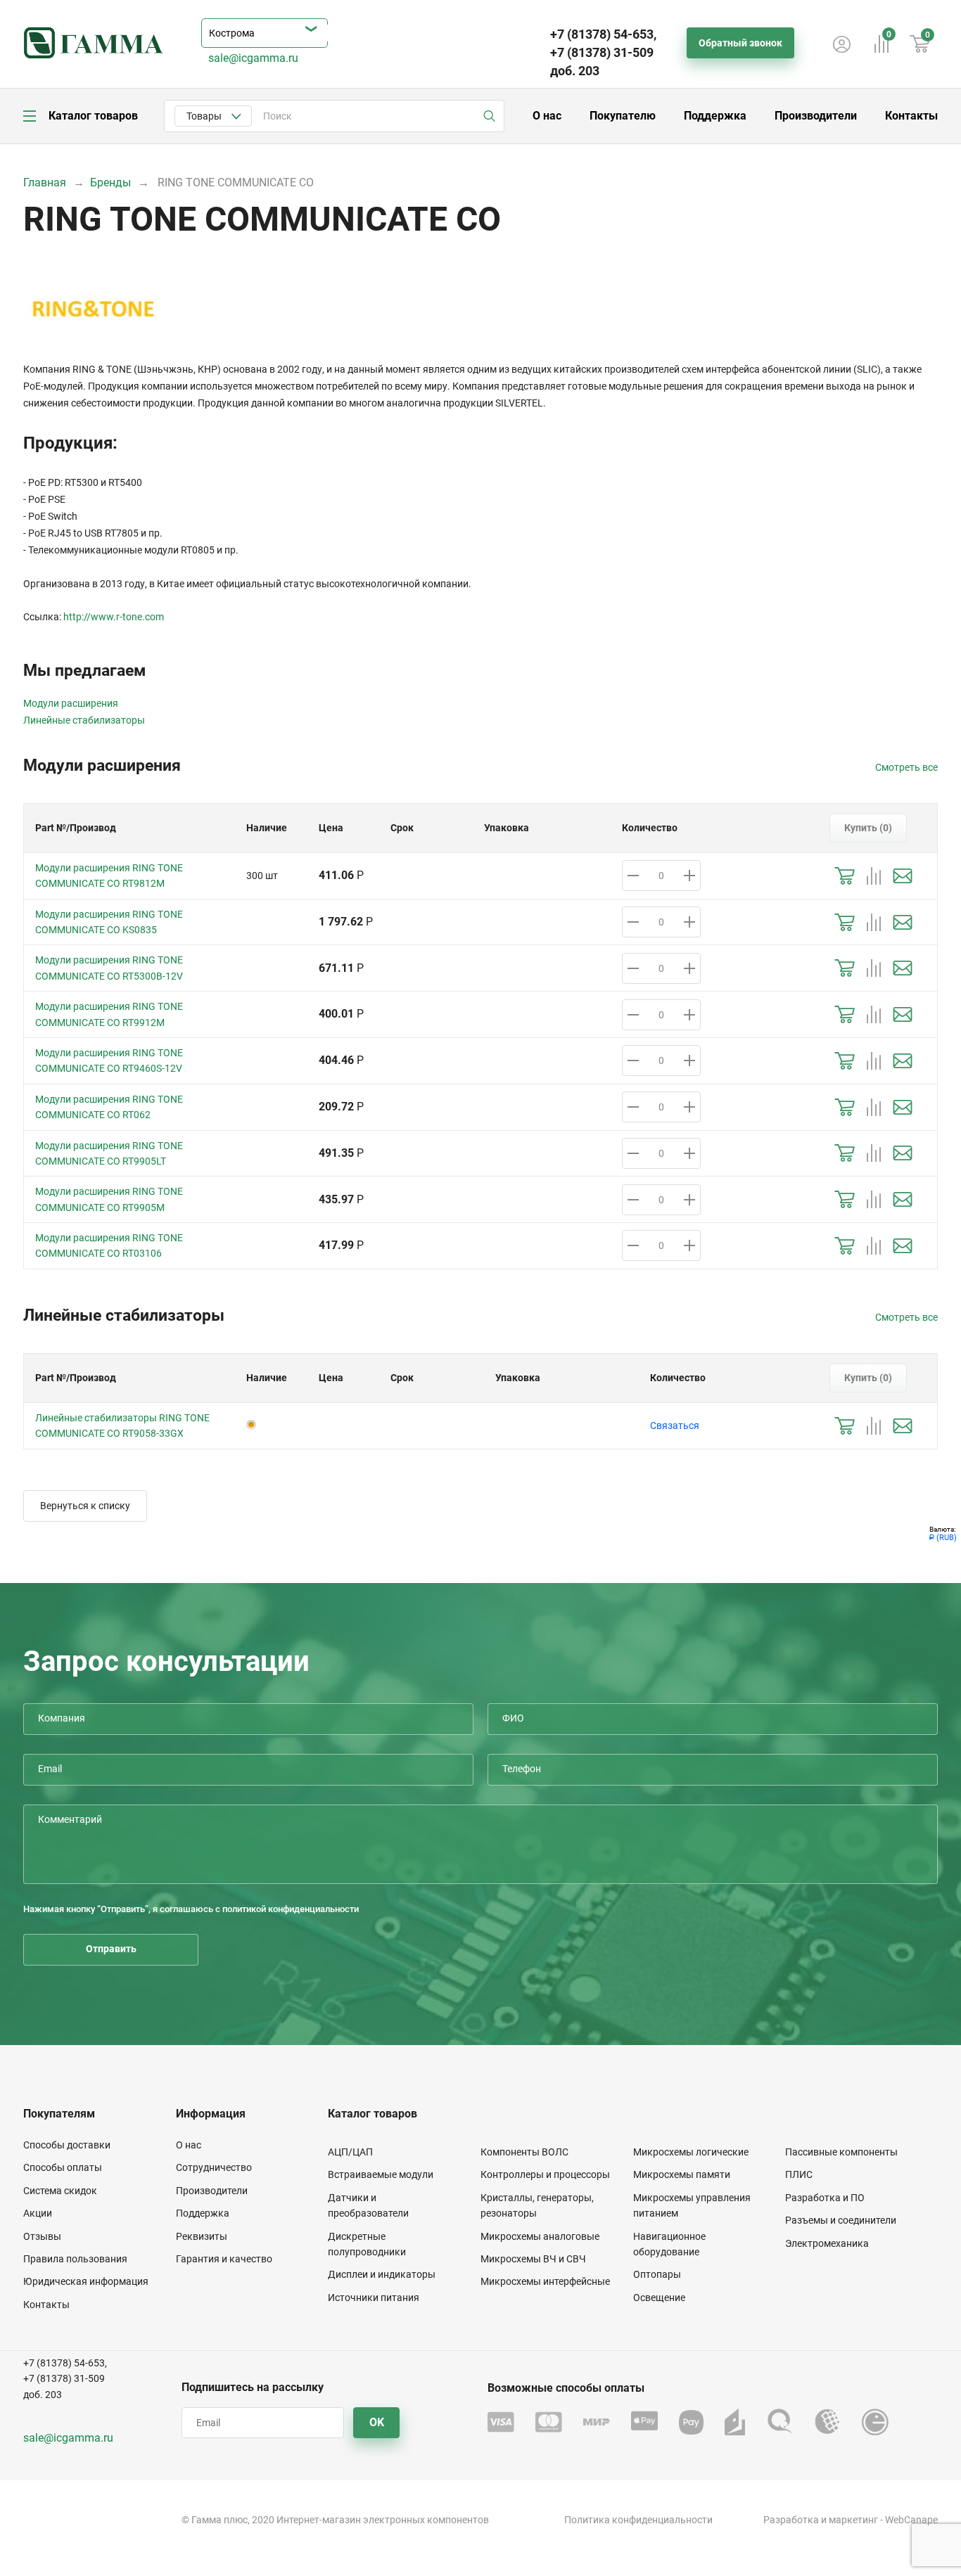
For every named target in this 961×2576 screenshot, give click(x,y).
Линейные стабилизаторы (84, 720)
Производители (816, 116)
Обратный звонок (740, 43)
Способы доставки (67, 2145)
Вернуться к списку (85, 1506)
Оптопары (657, 2274)
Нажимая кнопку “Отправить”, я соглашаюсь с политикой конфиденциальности (191, 1909)
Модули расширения (71, 703)
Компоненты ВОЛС (524, 2152)
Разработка (791, 2520)
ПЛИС (799, 2174)
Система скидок (60, 2191)
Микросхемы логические (691, 2152)
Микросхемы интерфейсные (545, 2281)
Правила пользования (75, 2259)
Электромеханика (827, 2243)
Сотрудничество (214, 2167)
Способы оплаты (63, 2167)
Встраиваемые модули (381, 2174)
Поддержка (715, 116)
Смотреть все (906, 767)
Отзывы (42, 2236)
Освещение (659, 2298)
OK (377, 2422)
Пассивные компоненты (841, 2152)
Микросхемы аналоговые (540, 2236)
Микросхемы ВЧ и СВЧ (533, 2259)
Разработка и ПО (825, 2198)
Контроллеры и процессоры (545, 2174)
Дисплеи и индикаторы (382, 2274)
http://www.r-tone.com (114, 617)
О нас (547, 116)
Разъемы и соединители (841, 2220)
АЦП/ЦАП (350, 2152)
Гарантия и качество (224, 2259)
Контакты (911, 116)
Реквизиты (202, 2236)
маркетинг (853, 2520)
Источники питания (374, 2298)
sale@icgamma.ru (253, 58)
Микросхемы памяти (682, 2174)
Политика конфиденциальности (638, 2520)
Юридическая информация (86, 2281)
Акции (38, 2213)
